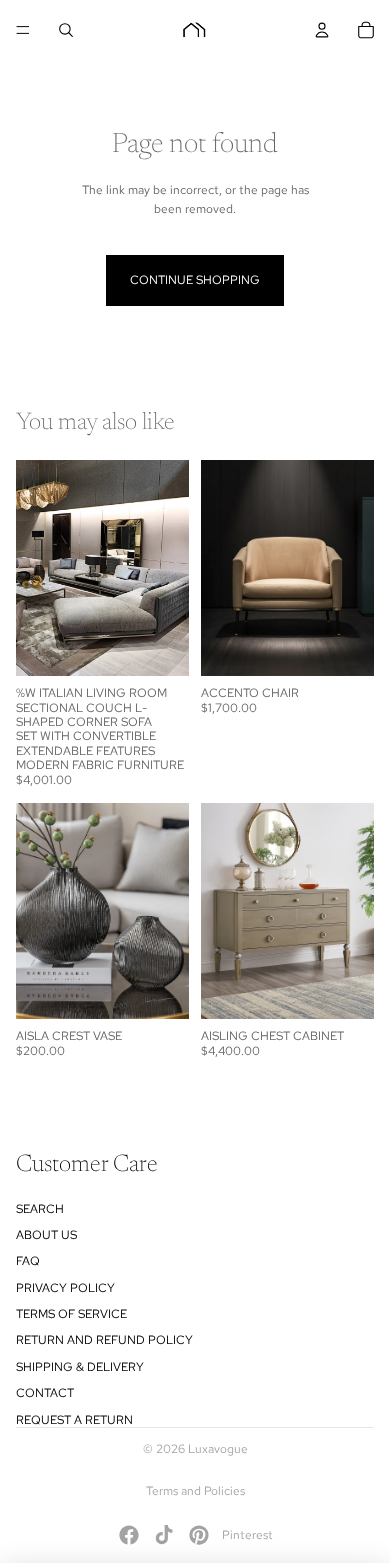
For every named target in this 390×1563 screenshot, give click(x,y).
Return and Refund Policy (104, 1340)
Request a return (74, 1420)
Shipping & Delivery (80, 1367)
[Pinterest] (199, 1535)
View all (353, 425)
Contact (45, 1393)
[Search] (66, 30)
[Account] (322, 30)
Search (40, 1209)
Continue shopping (195, 280)
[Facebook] (129, 1535)
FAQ (28, 1261)
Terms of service (71, 1314)
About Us (46, 1235)
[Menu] (23, 30)
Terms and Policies (195, 1491)
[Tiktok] (164, 1535)
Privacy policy (65, 1288)
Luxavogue (218, 1449)
